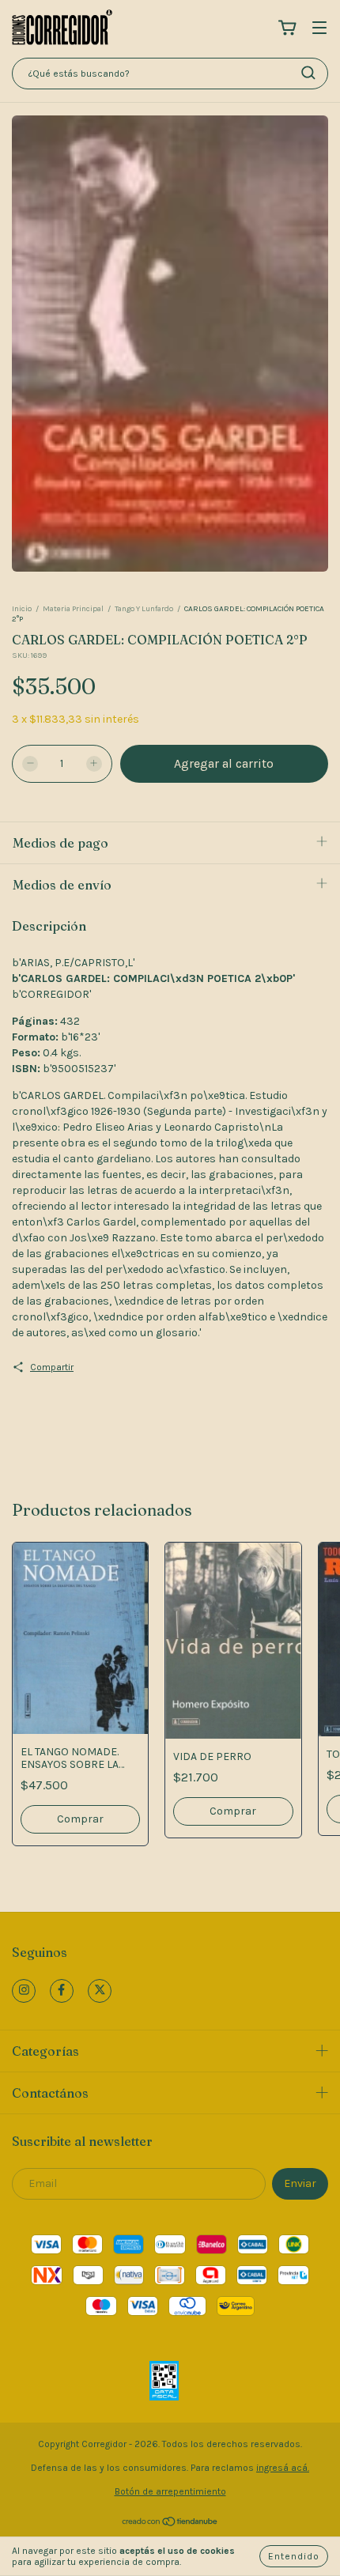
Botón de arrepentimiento (170, 2491)
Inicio (22, 609)
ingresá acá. (283, 2468)
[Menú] (319, 29)
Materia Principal (73, 609)
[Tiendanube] (170, 2523)
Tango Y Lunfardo (144, 609)
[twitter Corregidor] (100, 1991)
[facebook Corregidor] (62, 1991)
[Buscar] (308, 73)
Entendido (294, 2556)
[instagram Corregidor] (24, 1991)
